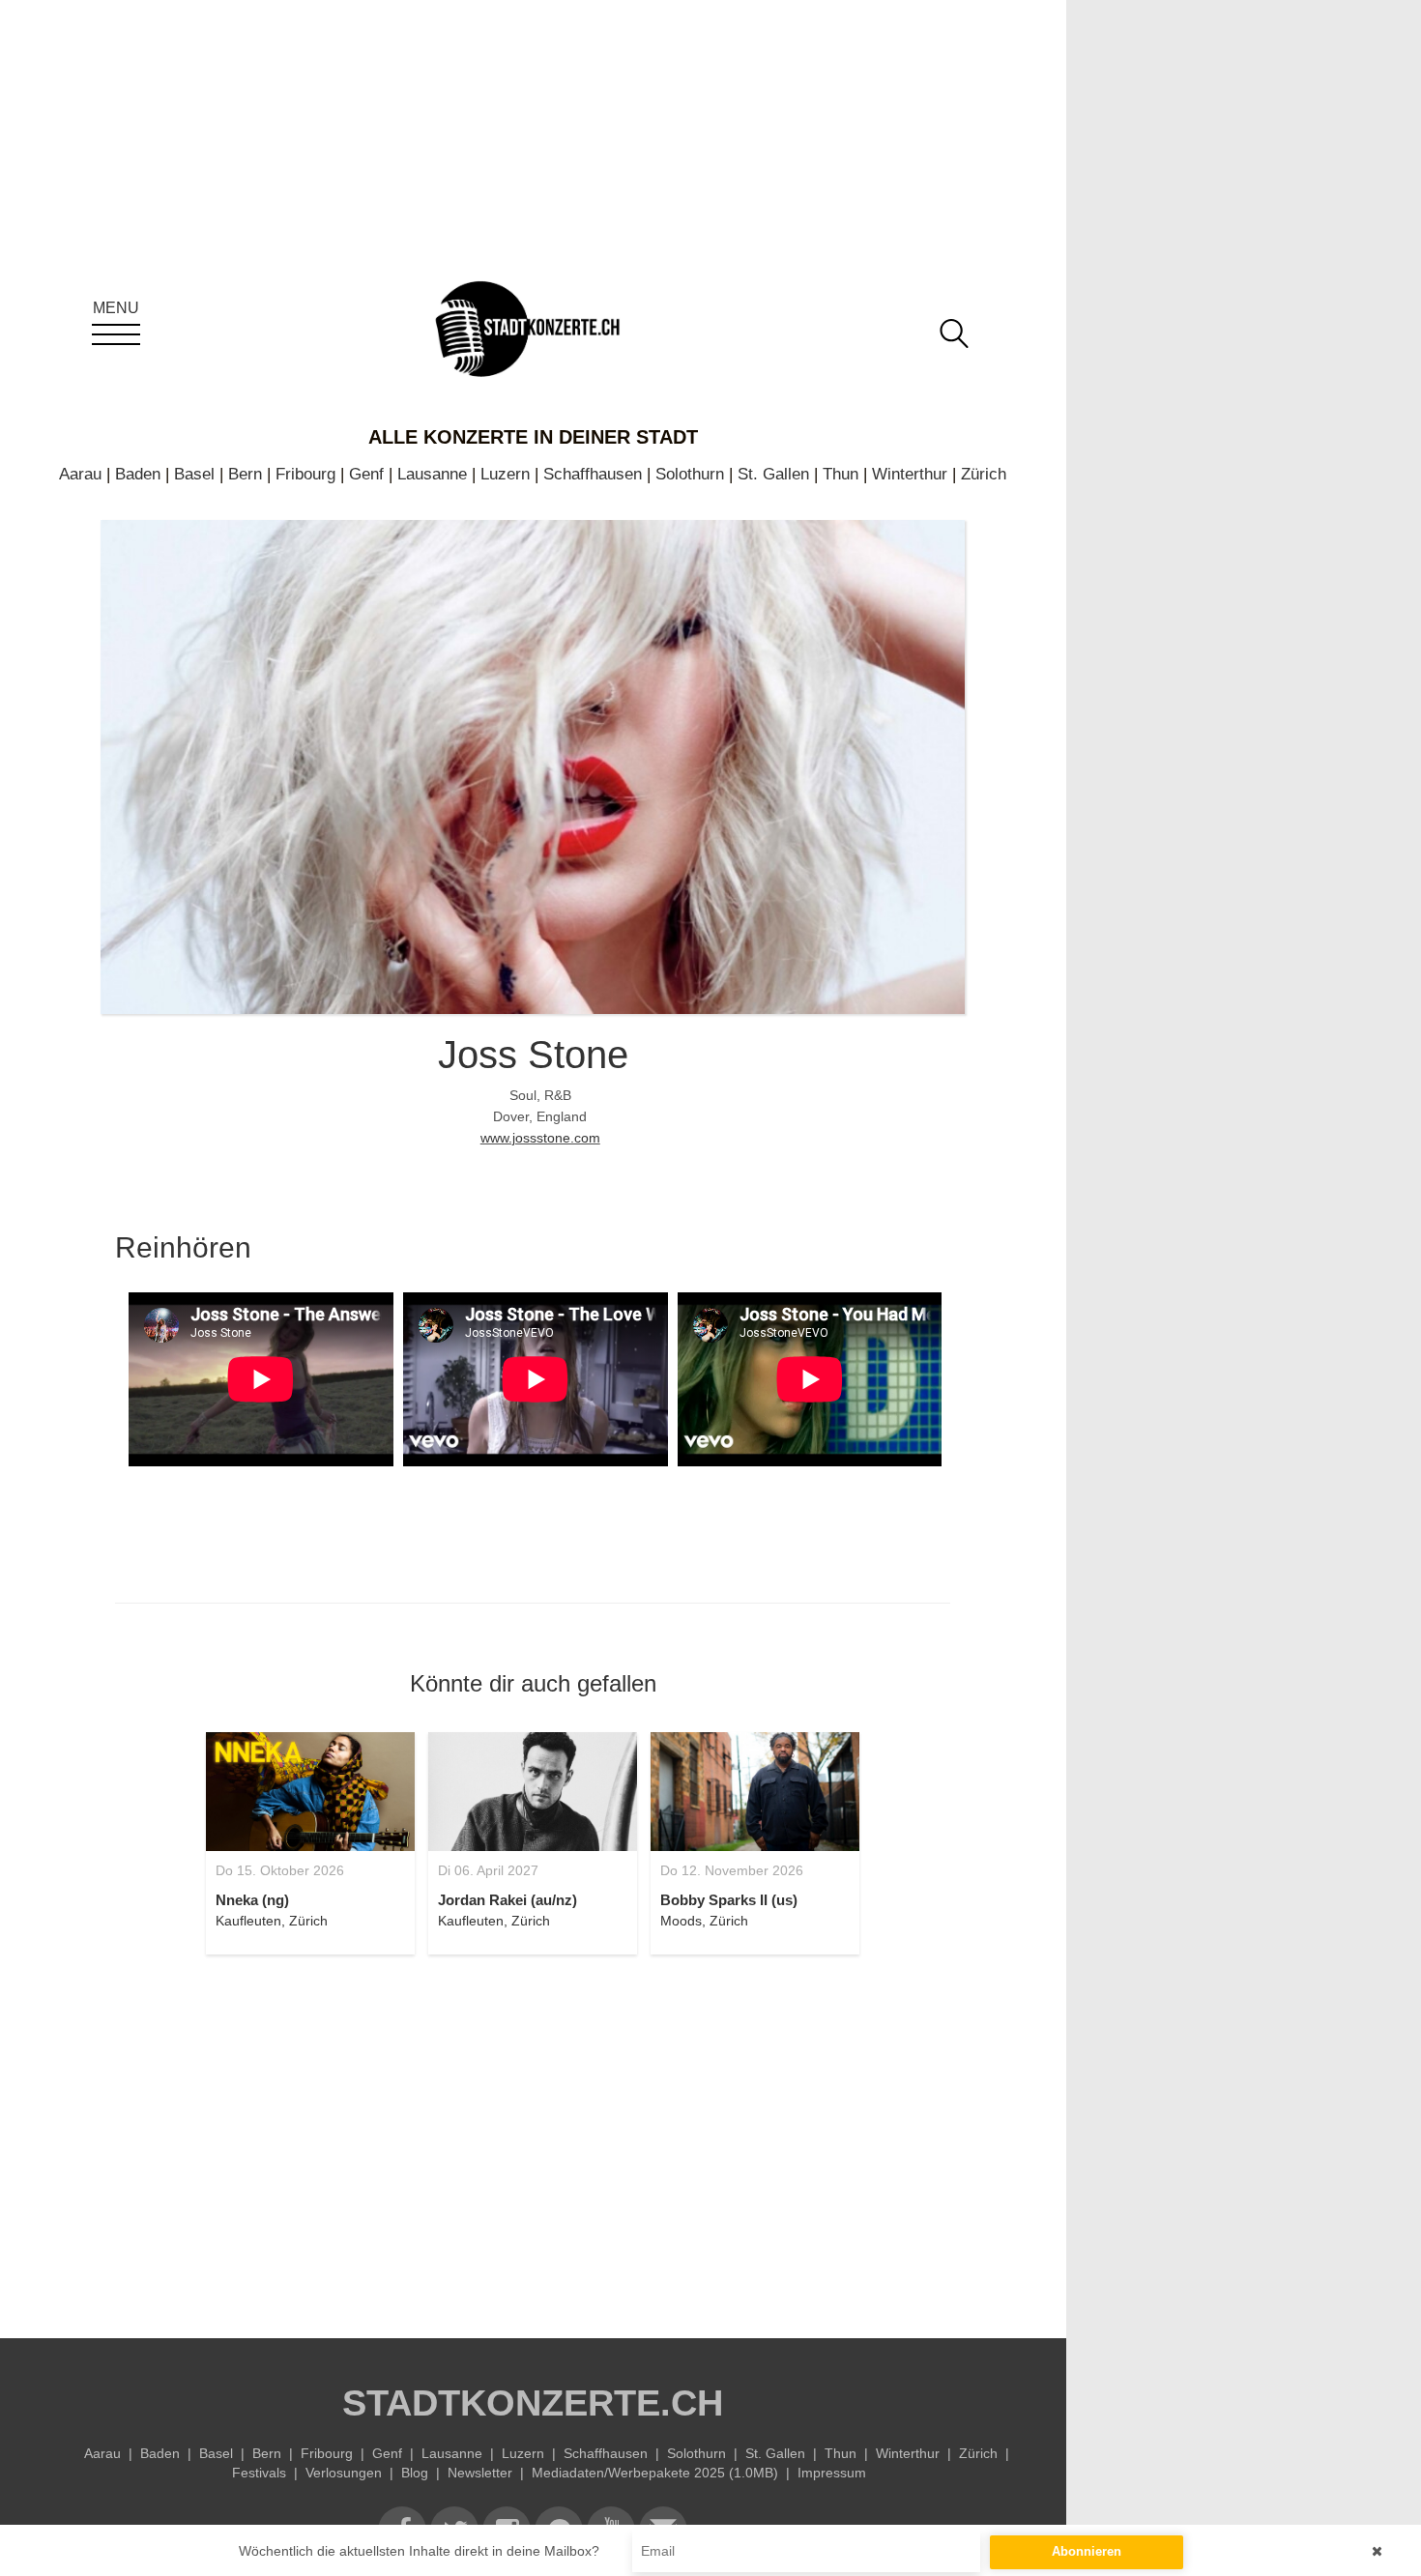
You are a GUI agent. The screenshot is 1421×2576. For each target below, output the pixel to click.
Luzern (505, 474)
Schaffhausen (593, 474)
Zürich (984, 474)
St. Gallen (773, 474)
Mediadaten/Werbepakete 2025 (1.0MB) (655, 2473)
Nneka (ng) (252, 1900)
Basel (194, 474)
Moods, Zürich (704, 1921)
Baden (138, 474)
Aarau (80, 474)
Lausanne (432, 474)
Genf (366, 474)
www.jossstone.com (540, 1138)
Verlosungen (344, 2473)
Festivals (259, 2473)
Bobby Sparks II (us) (729, 1900)
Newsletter (480, 2473)
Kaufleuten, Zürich (272, 1921)
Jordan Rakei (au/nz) (507, 1900)
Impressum (832, 2473)
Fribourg (305, 474)
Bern (245, 474)
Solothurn (690, 474)
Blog (415, 2473)
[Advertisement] (533, 2135)
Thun (841, 474)
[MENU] (116, 334)
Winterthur (910, 474)
